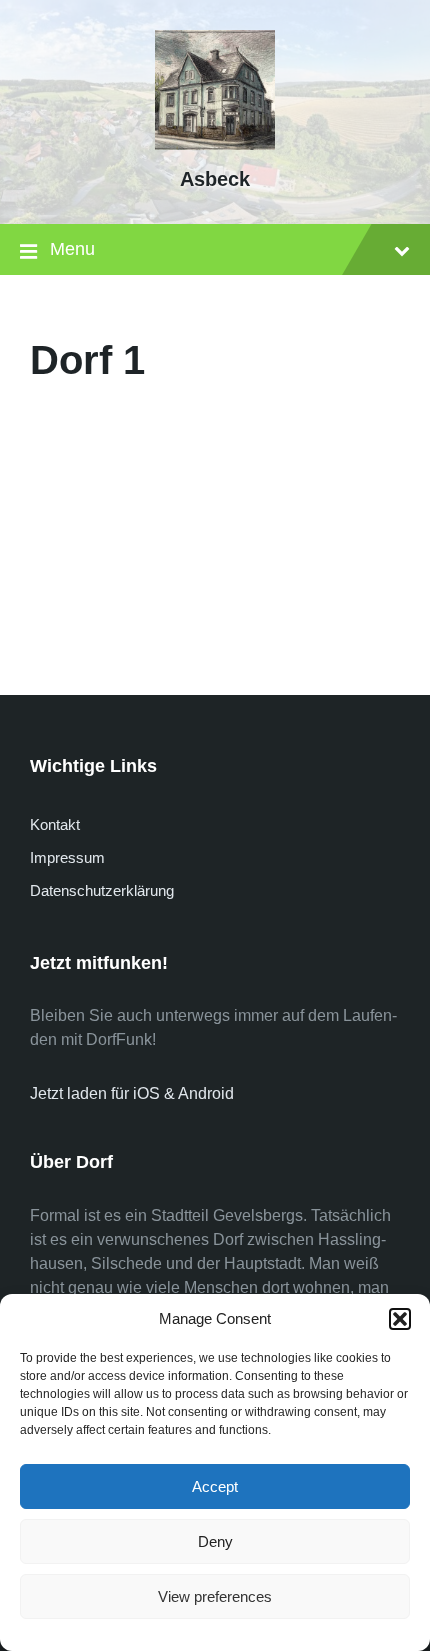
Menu (72, 249)
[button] (400, 1319)
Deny (215, 1541)
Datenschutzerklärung (102, 890)
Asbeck (215, 179)
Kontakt (55, 824)
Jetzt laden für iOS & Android (132, 1093)
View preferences (215, 1596)
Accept (215, 1486)
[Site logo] (215, 144)
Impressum (67, 857)
